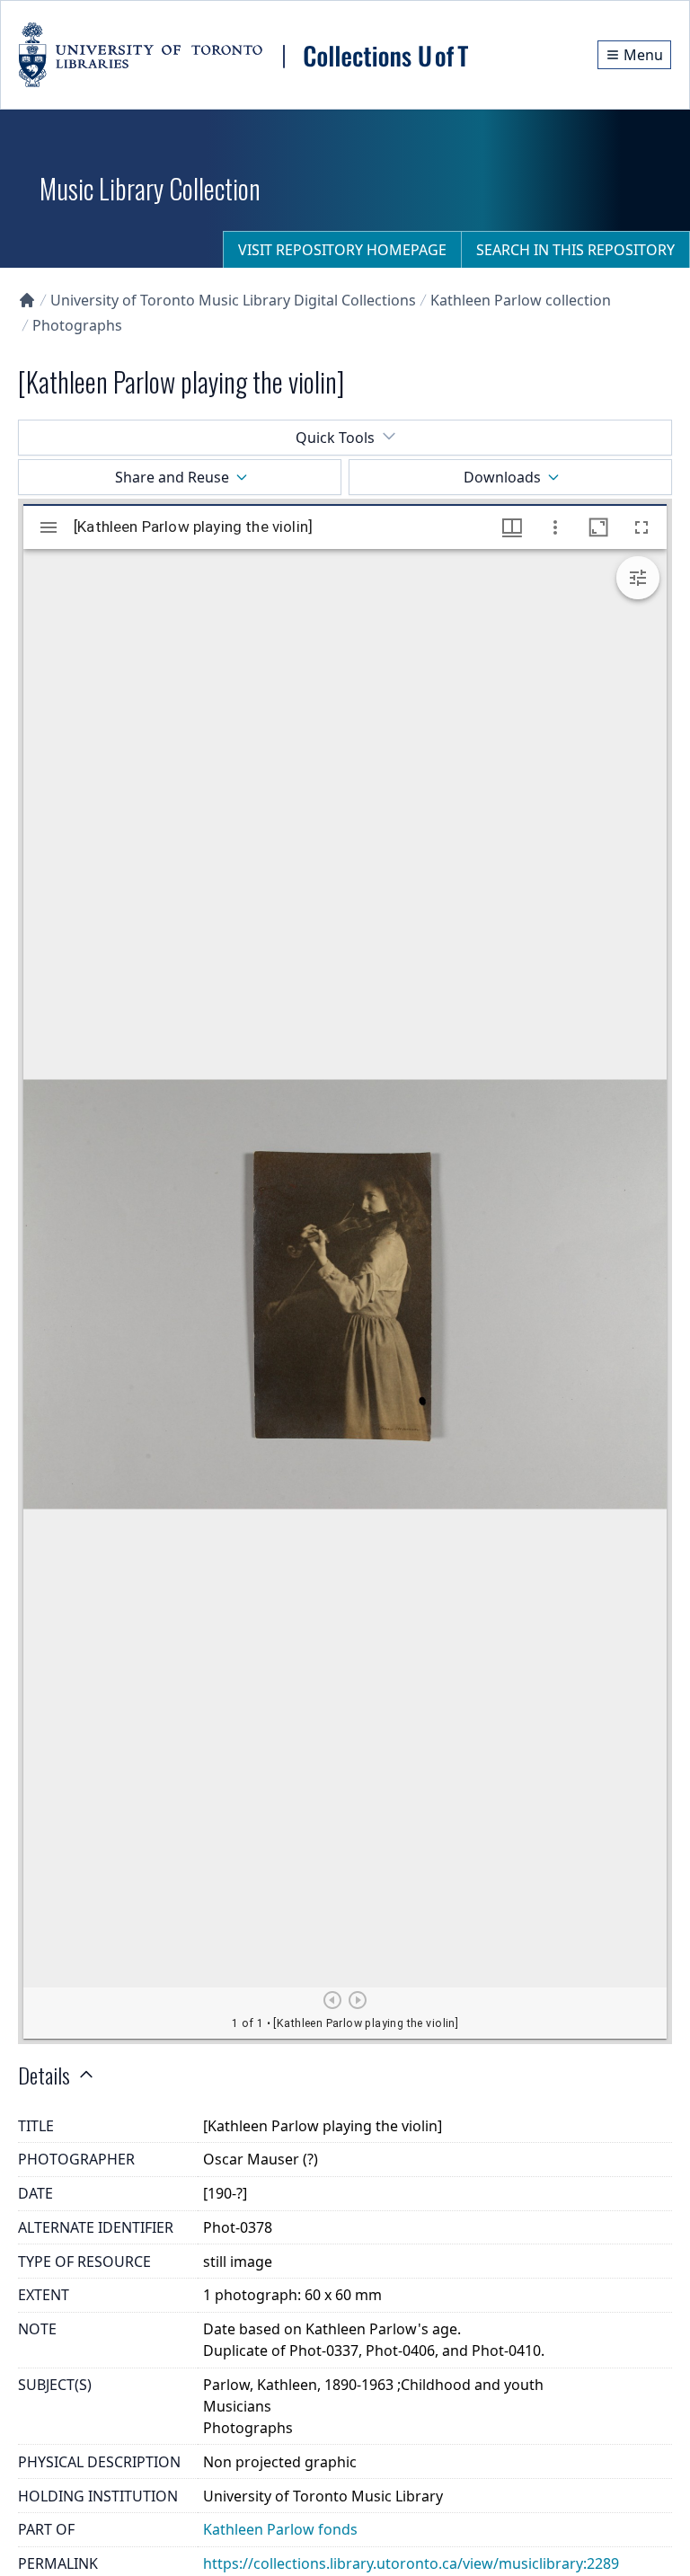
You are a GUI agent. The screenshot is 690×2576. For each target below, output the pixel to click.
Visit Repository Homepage (342, 250)
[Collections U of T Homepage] (27, 300)
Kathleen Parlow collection (521, 300)
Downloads (502, 477)
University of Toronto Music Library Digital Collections (233, 300)
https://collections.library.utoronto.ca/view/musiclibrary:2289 (411, 2563)
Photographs (77, 325)
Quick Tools (335, 438)
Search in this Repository (575, 250)
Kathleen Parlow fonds (280, 2529)
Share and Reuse (172, 477)
